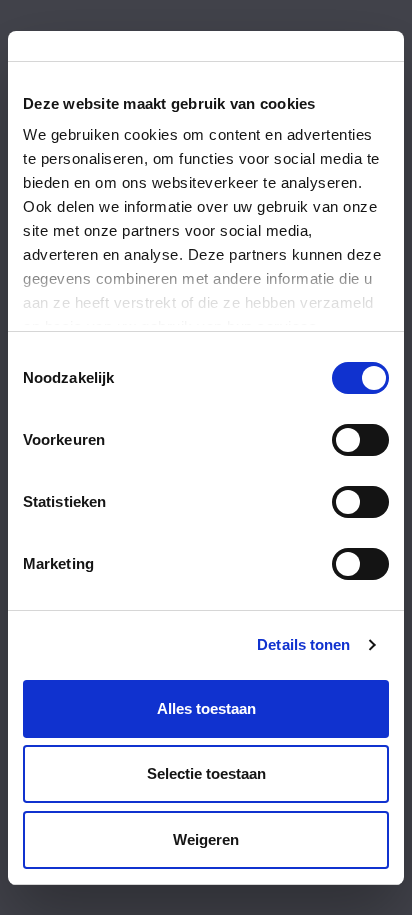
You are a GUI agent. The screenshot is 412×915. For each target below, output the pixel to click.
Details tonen (303, 644)
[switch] (360, 440)
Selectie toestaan (206, 773)
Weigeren (206, 839)
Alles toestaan (206, 708)
